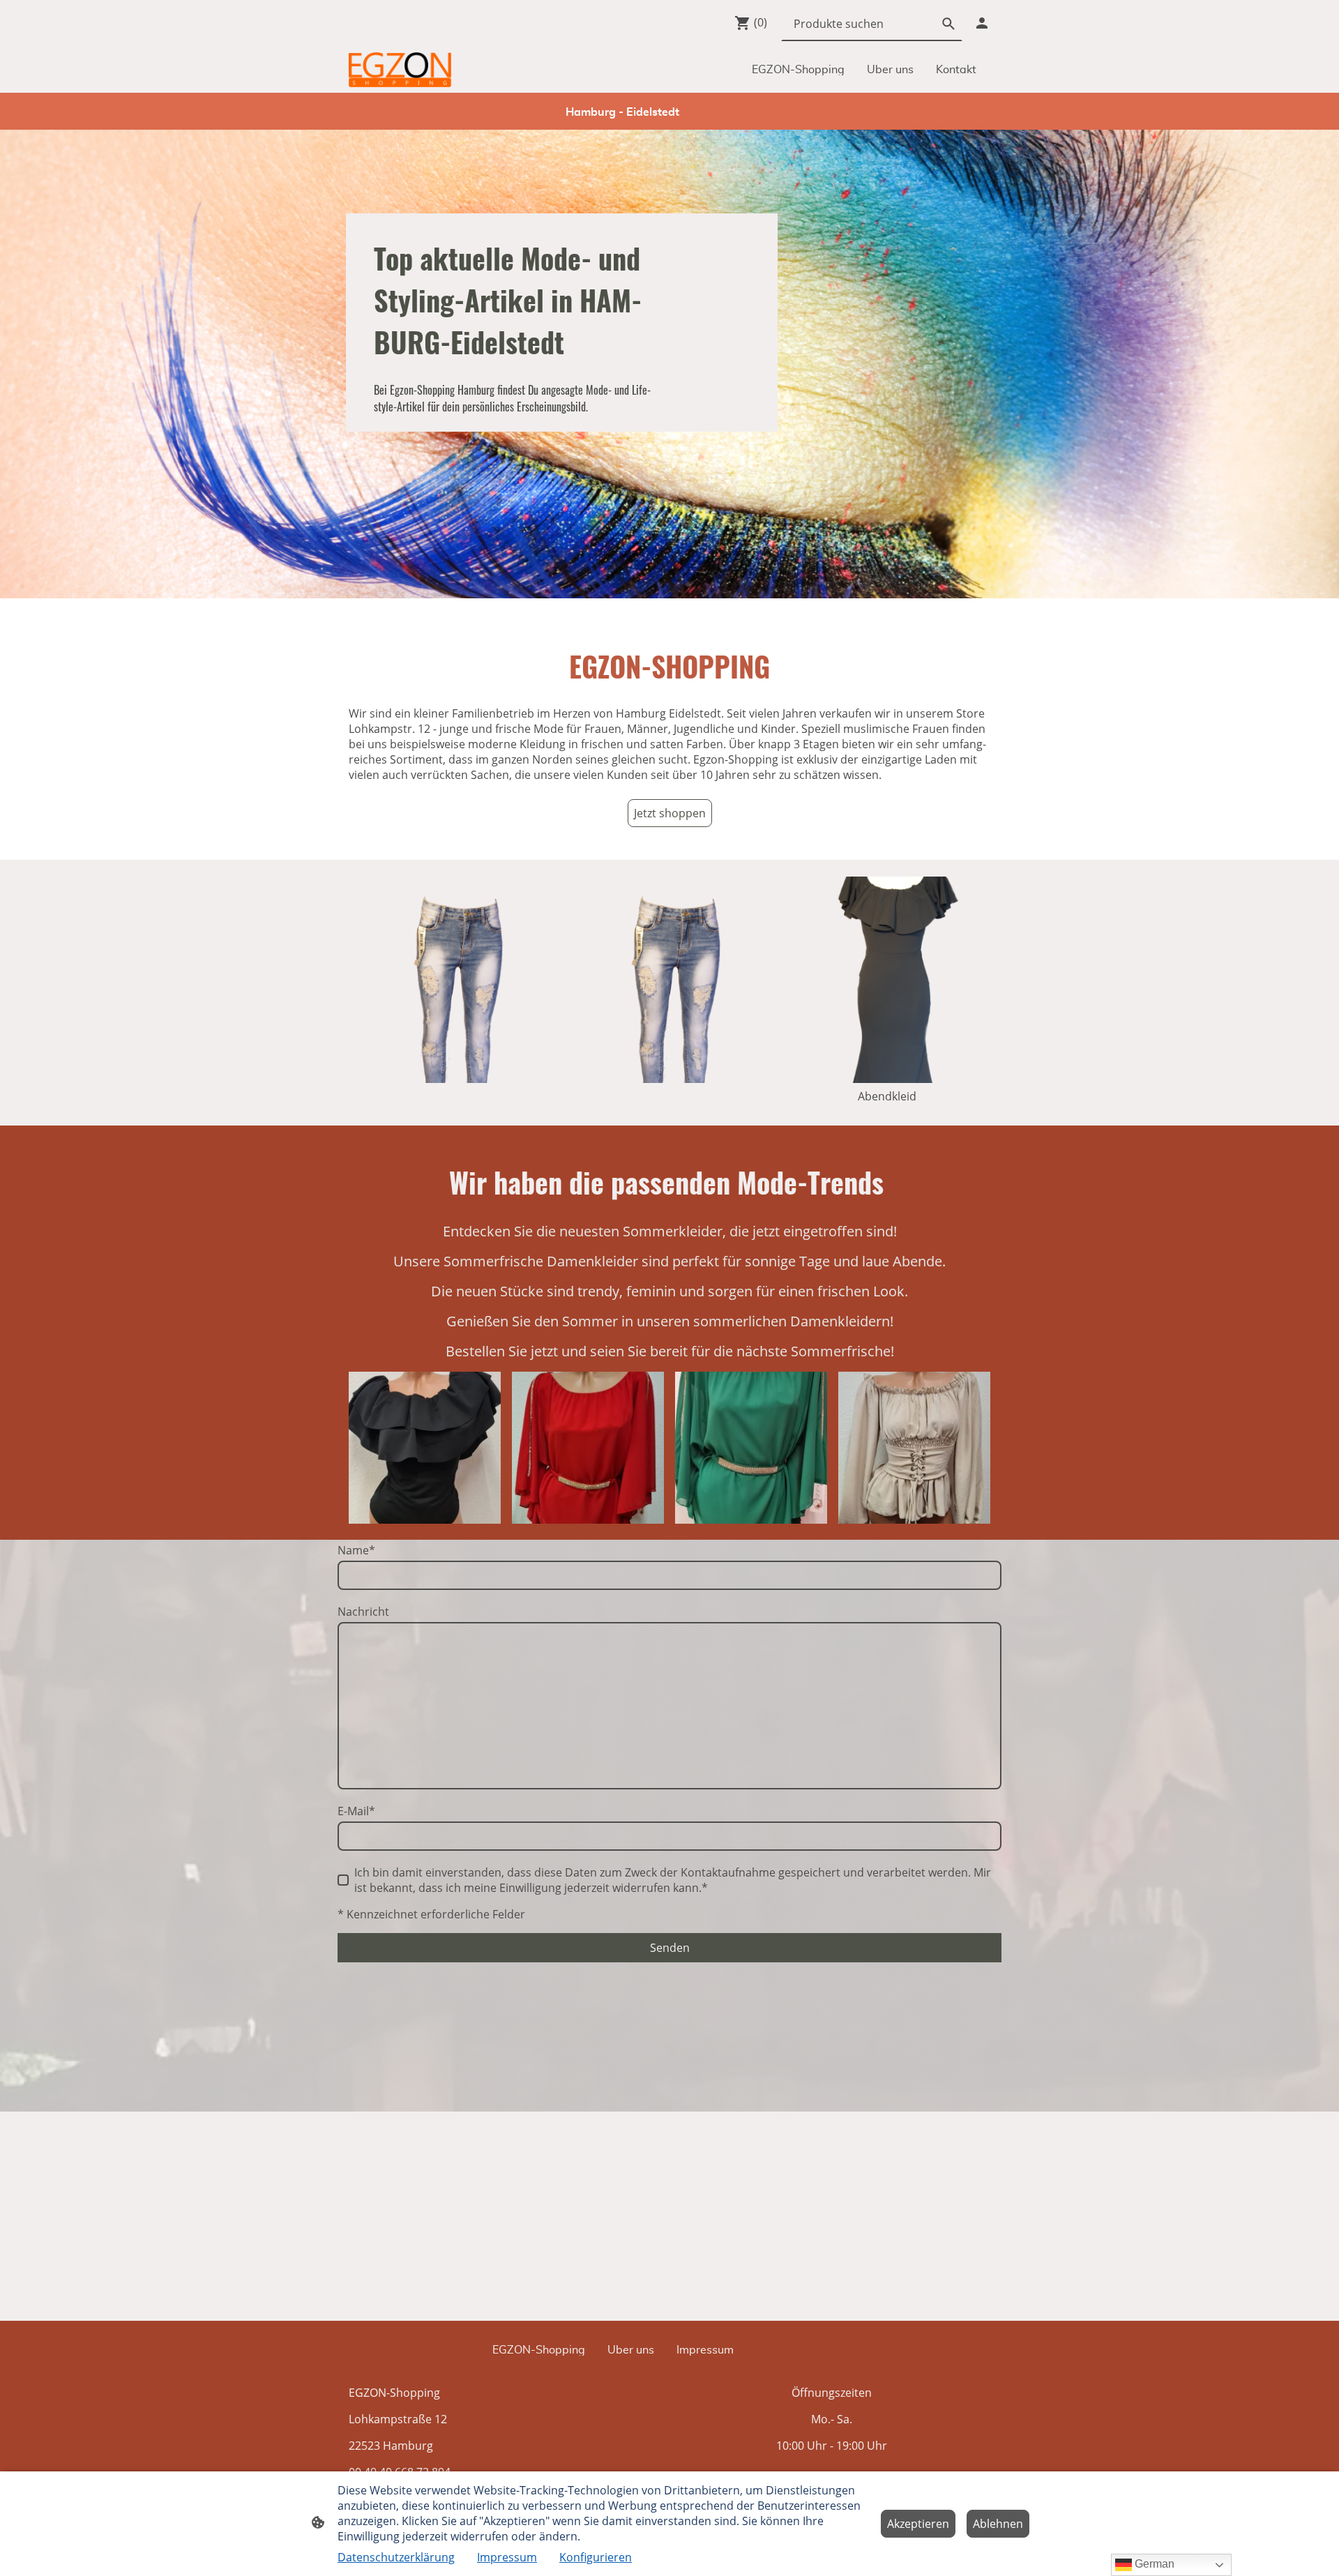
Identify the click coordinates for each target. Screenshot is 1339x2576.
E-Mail (356, 1811)
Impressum (507, 2557)
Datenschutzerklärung (396, 2557)
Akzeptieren (918, 2524)
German (1153, 2564)
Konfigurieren (596, 2557)
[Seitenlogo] (400, 70)
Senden (670, 1948)
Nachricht (363, 1612)
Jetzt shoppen (670, 813)
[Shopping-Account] (982, 23)
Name (356, 1550)
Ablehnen (998, 2524)
